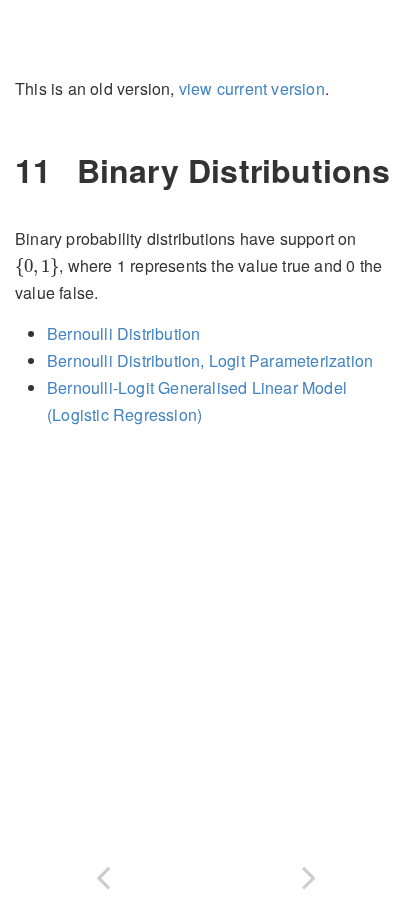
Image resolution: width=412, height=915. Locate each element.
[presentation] (37, 267)
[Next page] (309, 873)
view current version (252, 88)
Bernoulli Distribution (123, 333)
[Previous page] (103, 873)
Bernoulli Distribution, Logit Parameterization (210, 360)
